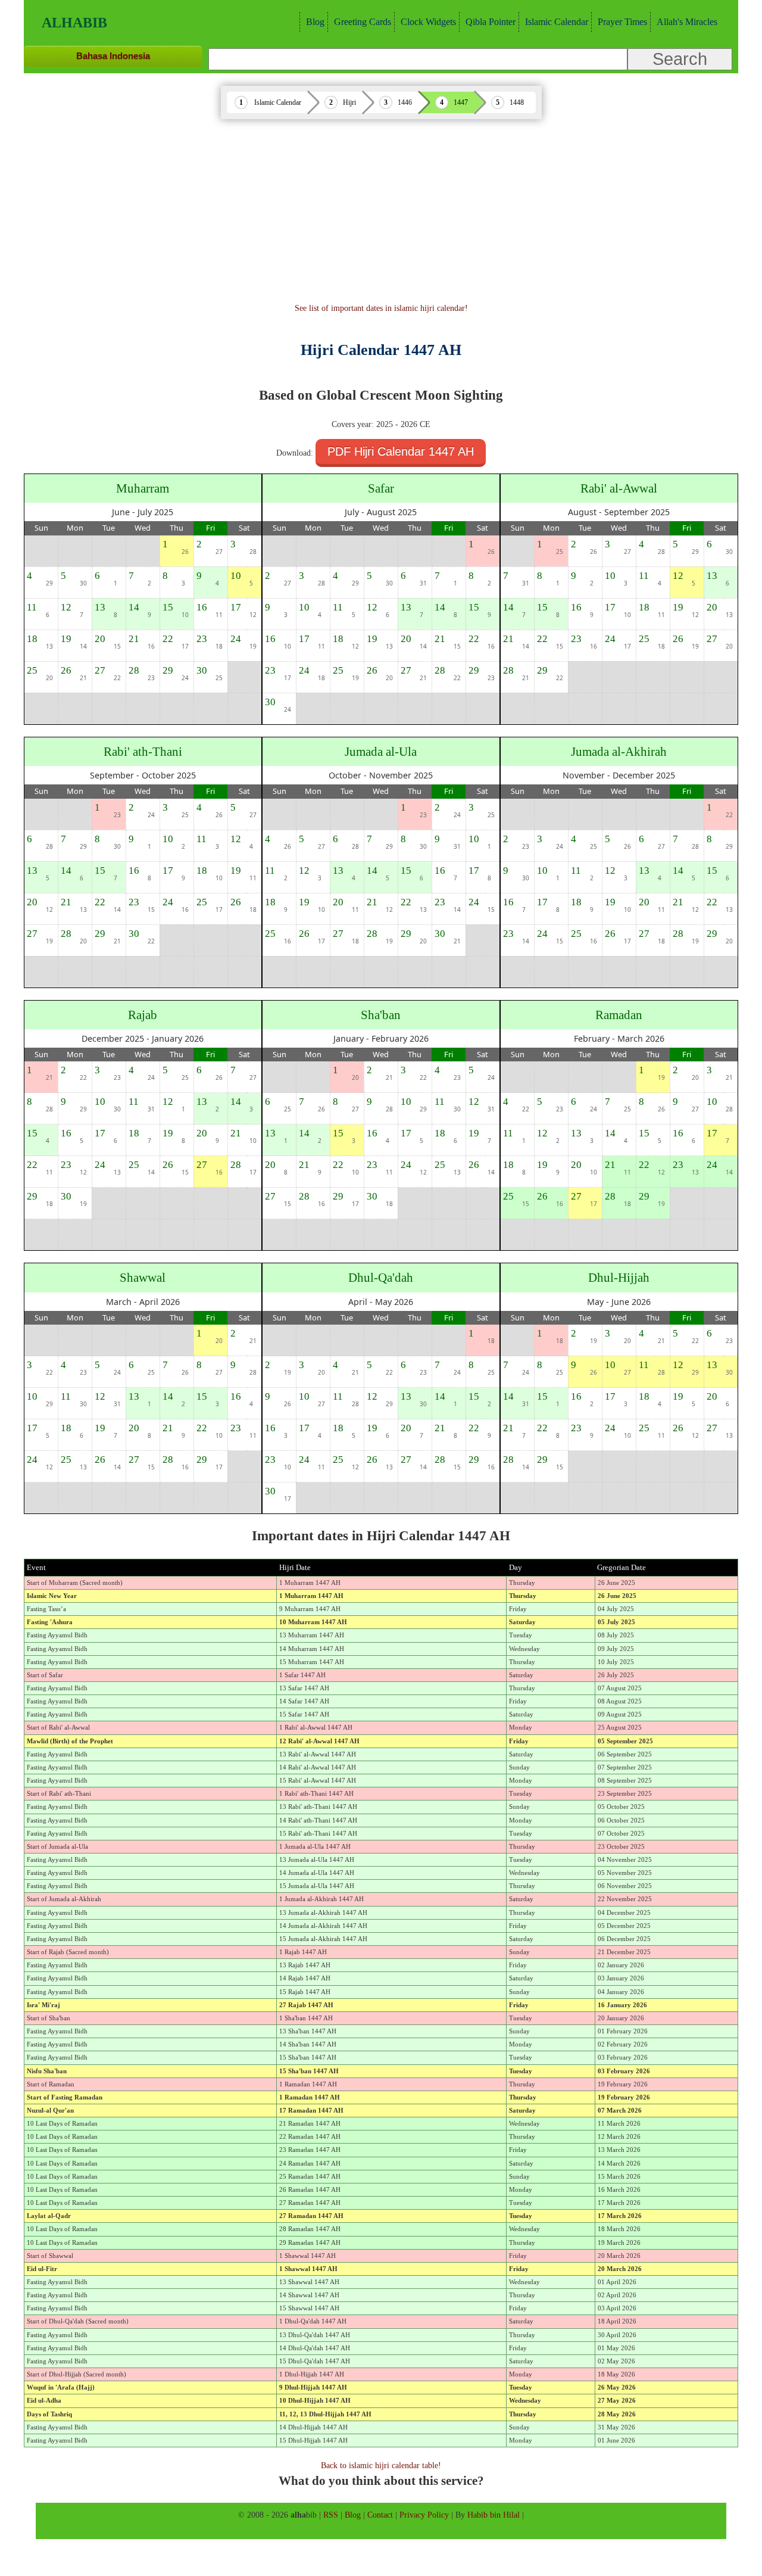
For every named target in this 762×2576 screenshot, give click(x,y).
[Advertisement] (381, 213)
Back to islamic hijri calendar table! (381, 2465)
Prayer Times (622, 22)
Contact (380, 2515)
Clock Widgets (428, 22)
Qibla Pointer (491, 22)
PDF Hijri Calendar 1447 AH (401, 451)
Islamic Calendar (557, 22)
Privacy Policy (424, 2515)
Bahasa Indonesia (113, 56)
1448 (517, 102)
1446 (405, 102)
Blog (315, 22)
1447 (461, 102)
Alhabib (74, 23)
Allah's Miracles (687, 22)
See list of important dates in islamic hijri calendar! (381, 308)
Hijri (349, 102)
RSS (331, 2515)
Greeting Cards (363, 22)
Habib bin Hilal (494, 2515)
